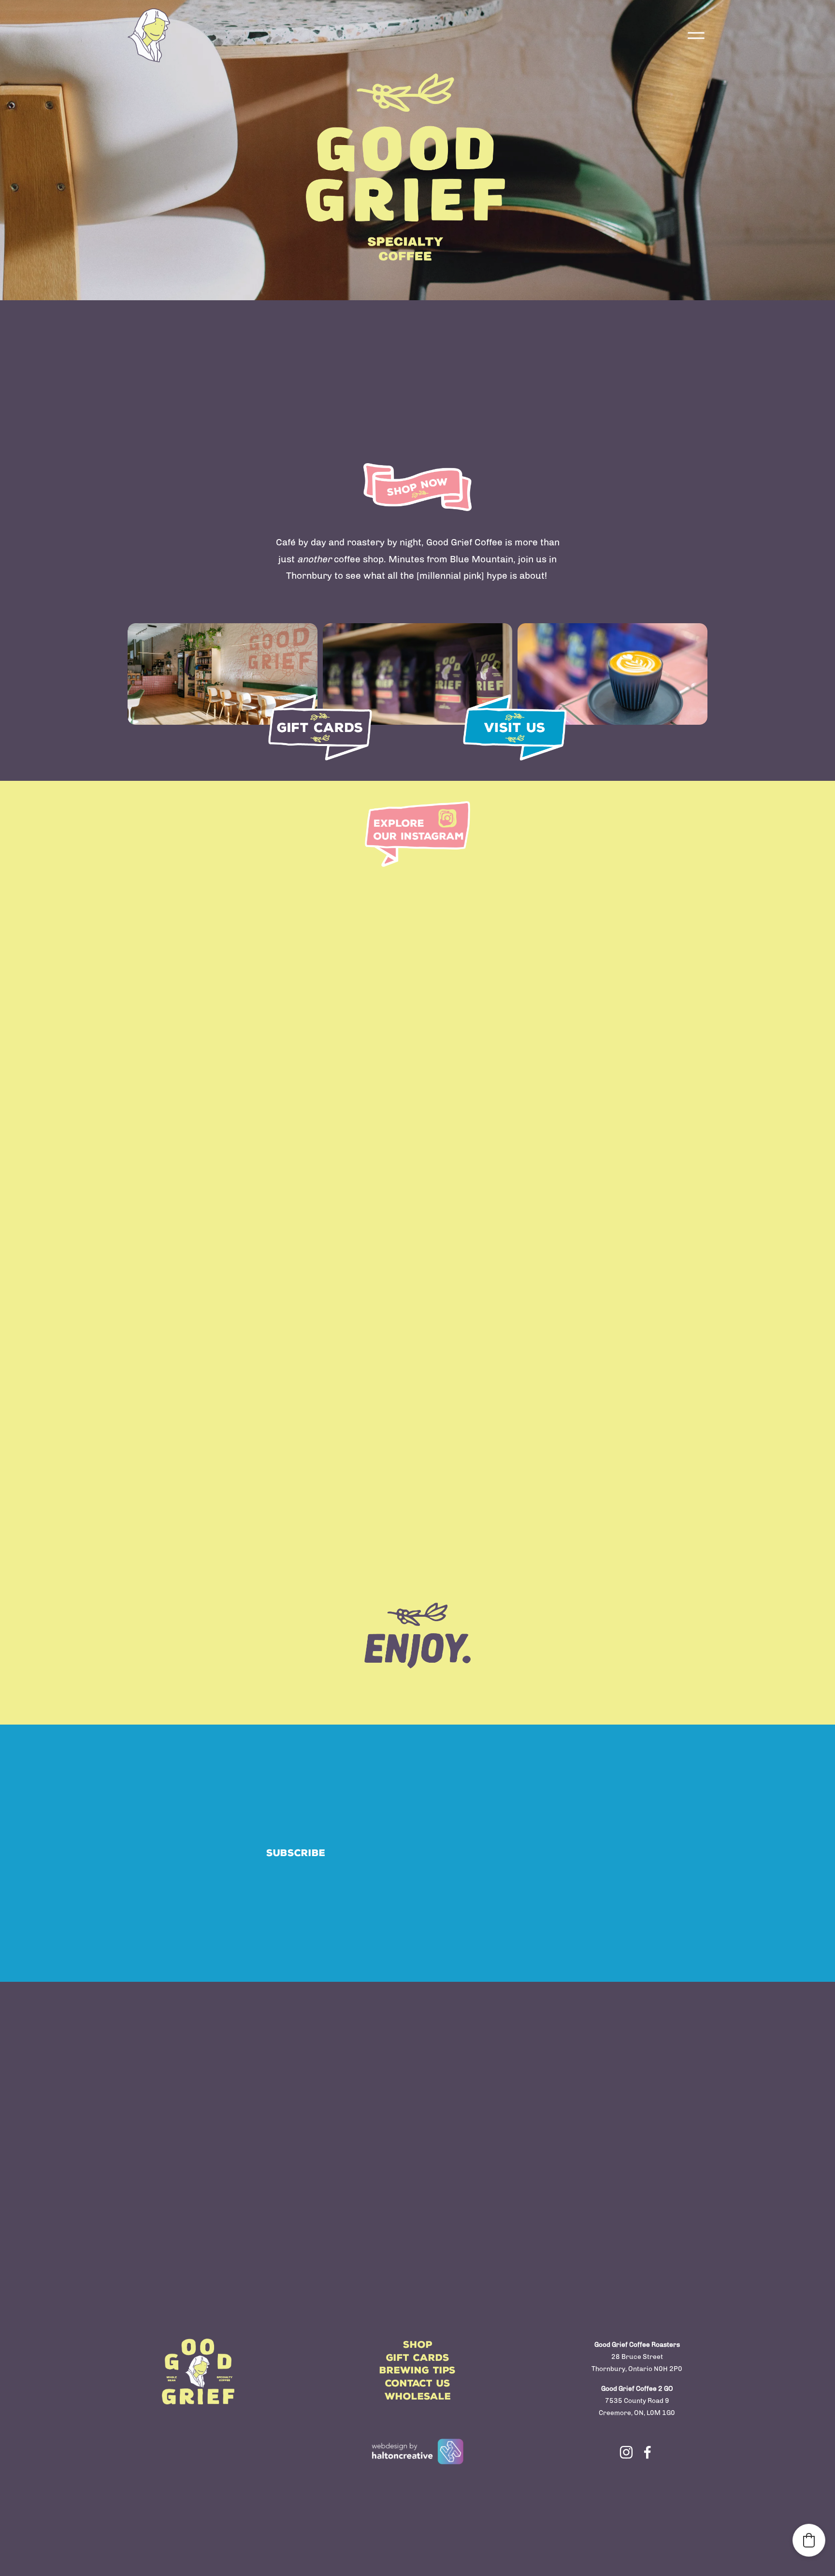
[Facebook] (648, 2452)
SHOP (418, 2345)
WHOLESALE (418, 2396)
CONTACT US (418, 2383)
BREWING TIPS (417, 2370)
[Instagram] (626, 2452)
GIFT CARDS (418, 2358)
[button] (809, 2540)
